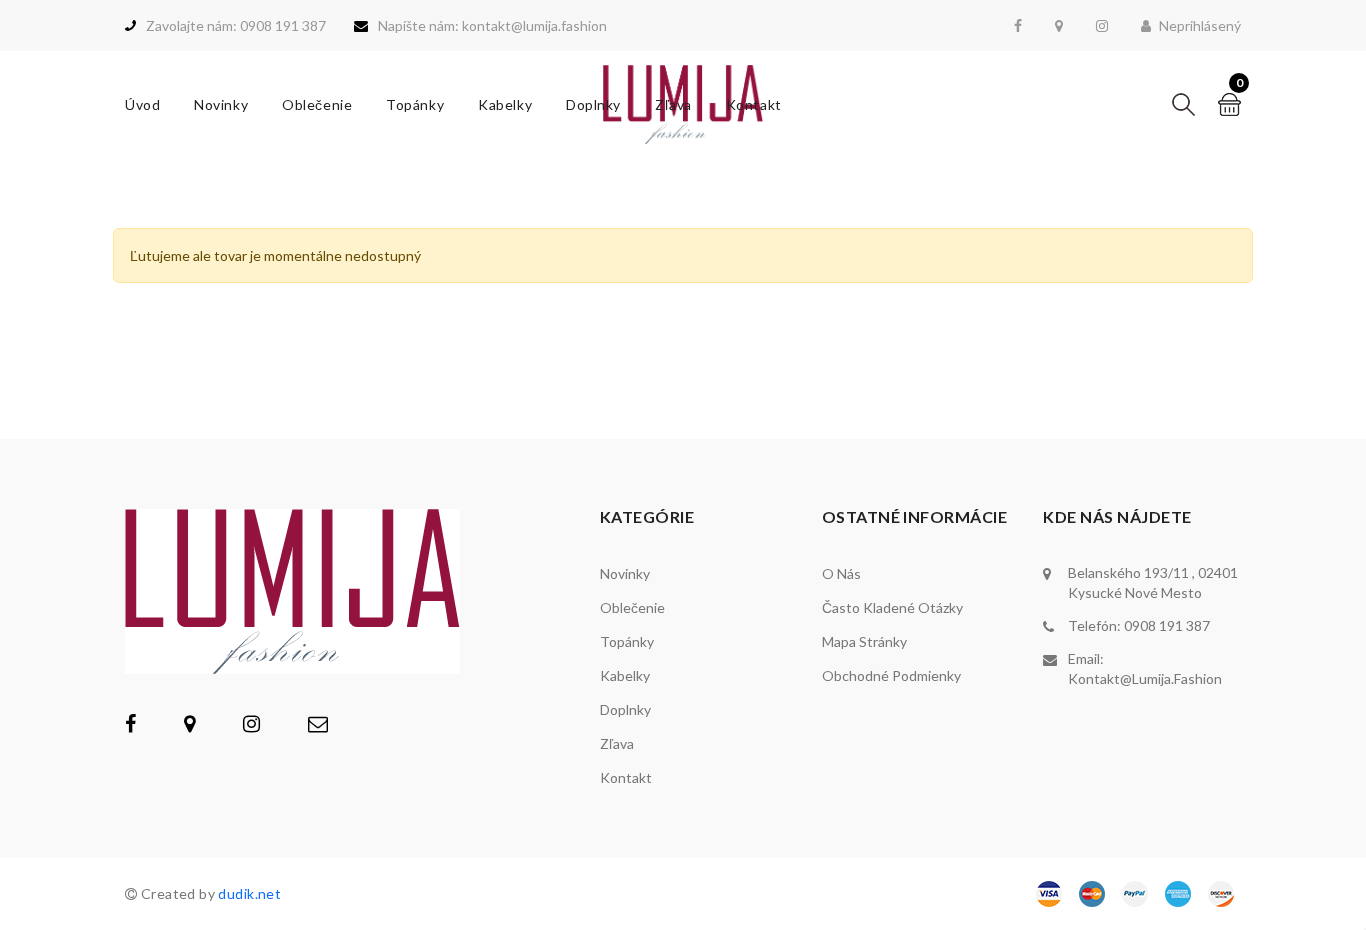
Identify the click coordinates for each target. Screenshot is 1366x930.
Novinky (221, 104)
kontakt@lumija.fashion (1145, 678)
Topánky (415, 104)
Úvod (142, 104)
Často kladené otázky (892, 607)
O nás (841, 573)
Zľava (673, 104)
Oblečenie (317, 104)
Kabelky (505, 104)
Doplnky (593, 104)
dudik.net (249, 893)
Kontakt (754, 104)
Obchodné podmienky (891, 675)
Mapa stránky (864, 641)
